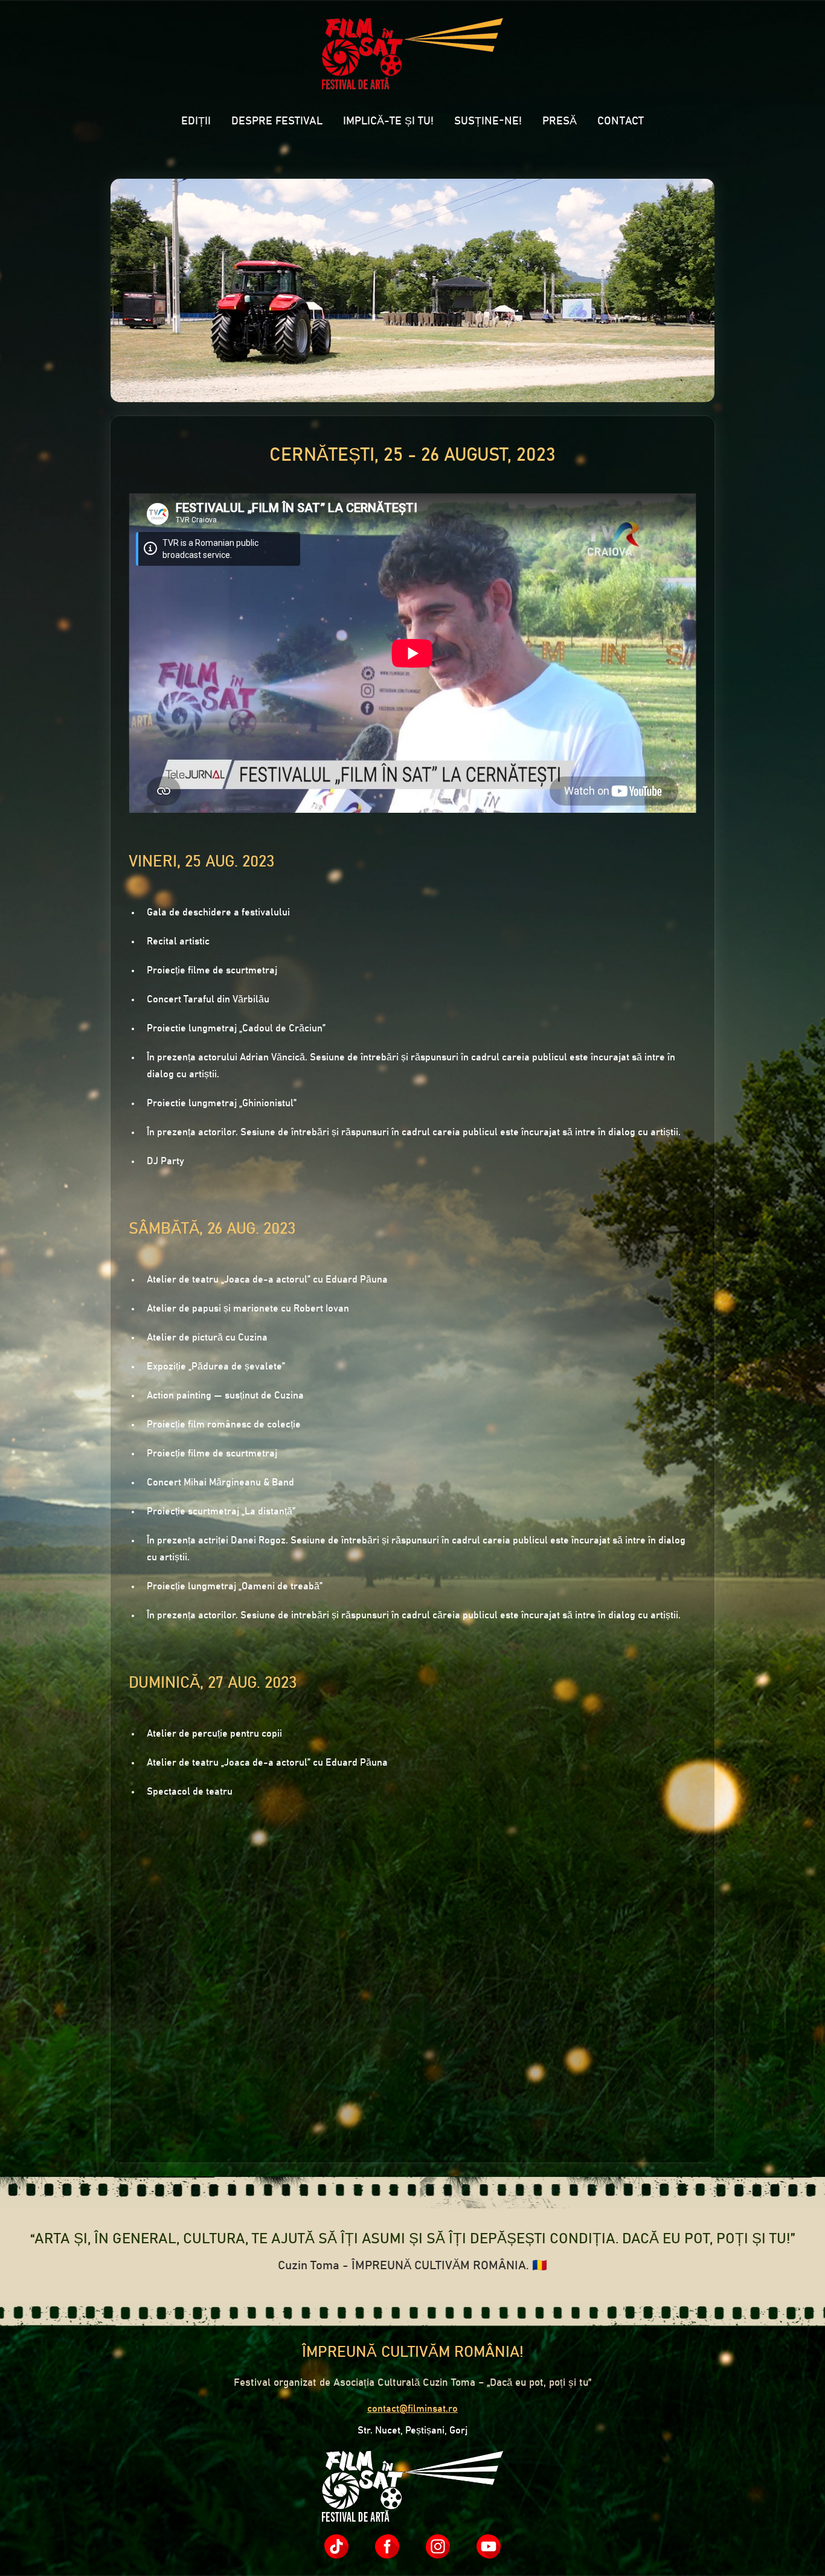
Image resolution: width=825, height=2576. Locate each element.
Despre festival (277, 121)
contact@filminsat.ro (412, 2409)
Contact (621, 121)
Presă (560, 121)
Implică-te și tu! (388, 121)
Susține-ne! (488, 121)
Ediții (196, 121)
